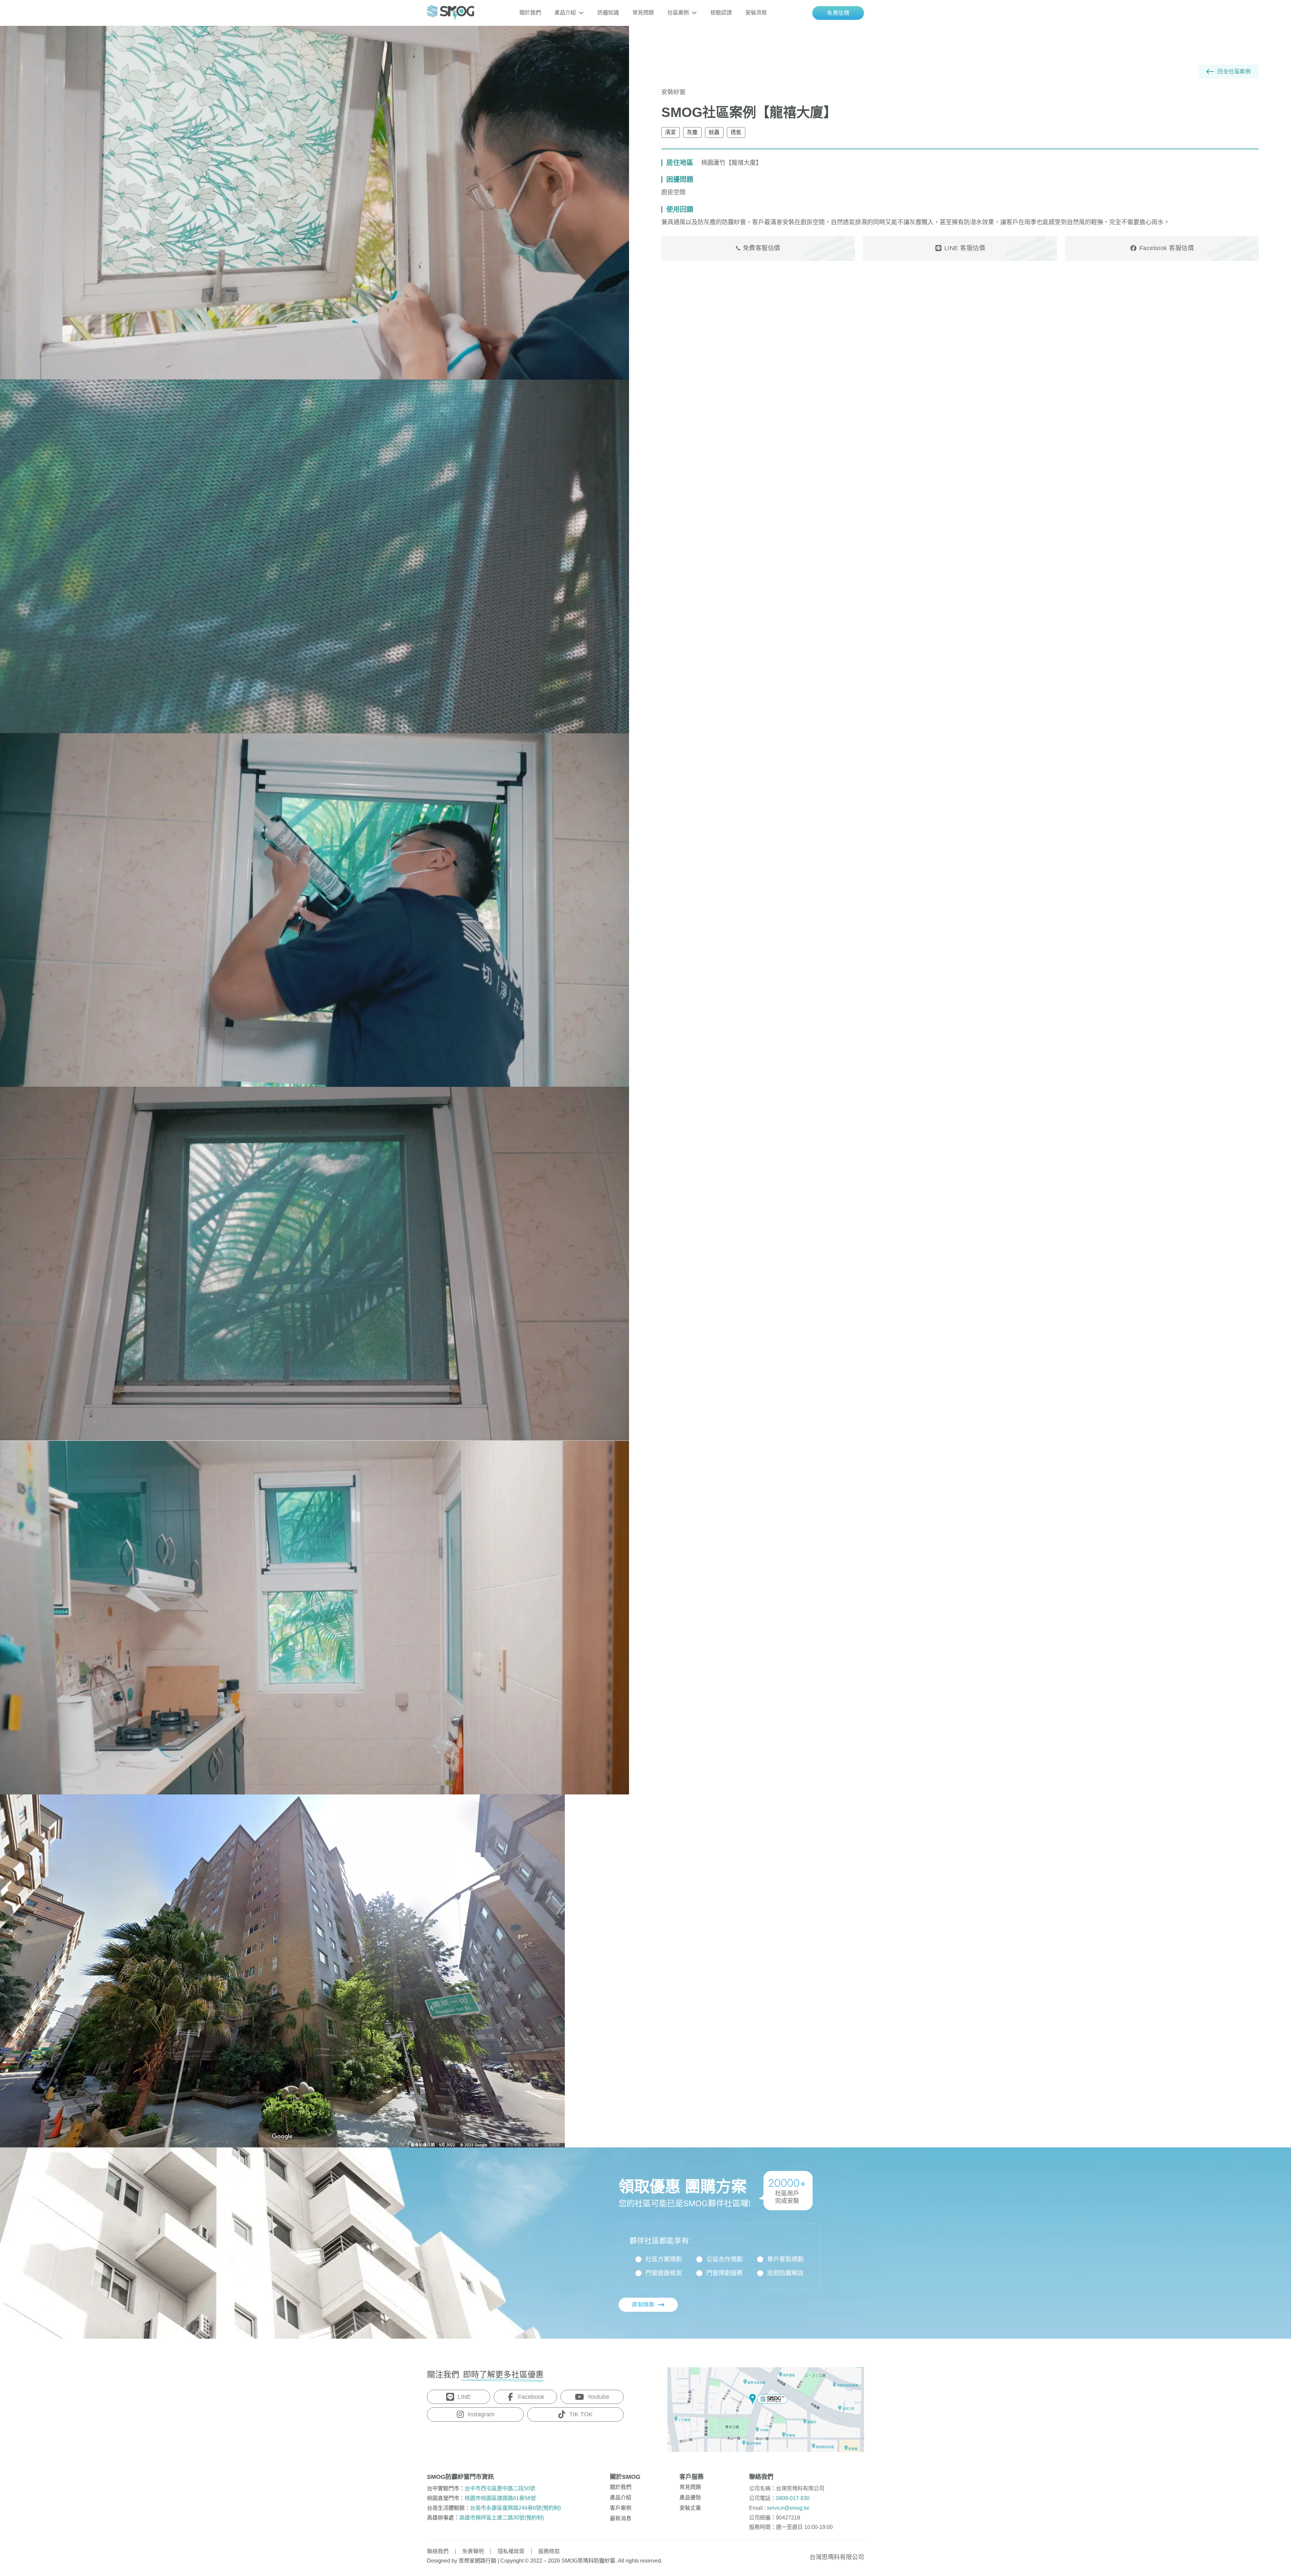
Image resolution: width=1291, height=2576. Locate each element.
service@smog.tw (788, 2508)
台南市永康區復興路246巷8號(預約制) (515, 2508)
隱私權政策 (511, 2551)
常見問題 (643, 13)
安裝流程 (756, 13)
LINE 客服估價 (965, 248)
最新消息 (621, 2518)
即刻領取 (643, 2305)
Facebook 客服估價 (1167, 248)
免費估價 (838, 13)
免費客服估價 (762, 248)
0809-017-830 (793, 2498)
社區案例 (678, 13)
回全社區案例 (1234, 71)
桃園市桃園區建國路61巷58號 (500, 2498)
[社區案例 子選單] (694, 13)
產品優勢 (690, 2498)
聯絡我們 (438, 2551)
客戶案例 (621, 2508)
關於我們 (530, 13)
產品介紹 (565, 13)
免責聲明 (473, 2551)
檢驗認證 (721, 13)
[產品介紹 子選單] (581, 13)
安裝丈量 (690, 2508)
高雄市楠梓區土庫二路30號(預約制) (502, 2518)
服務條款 (549, 2551)
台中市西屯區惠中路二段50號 (500, 2488)
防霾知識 (608, 13)
